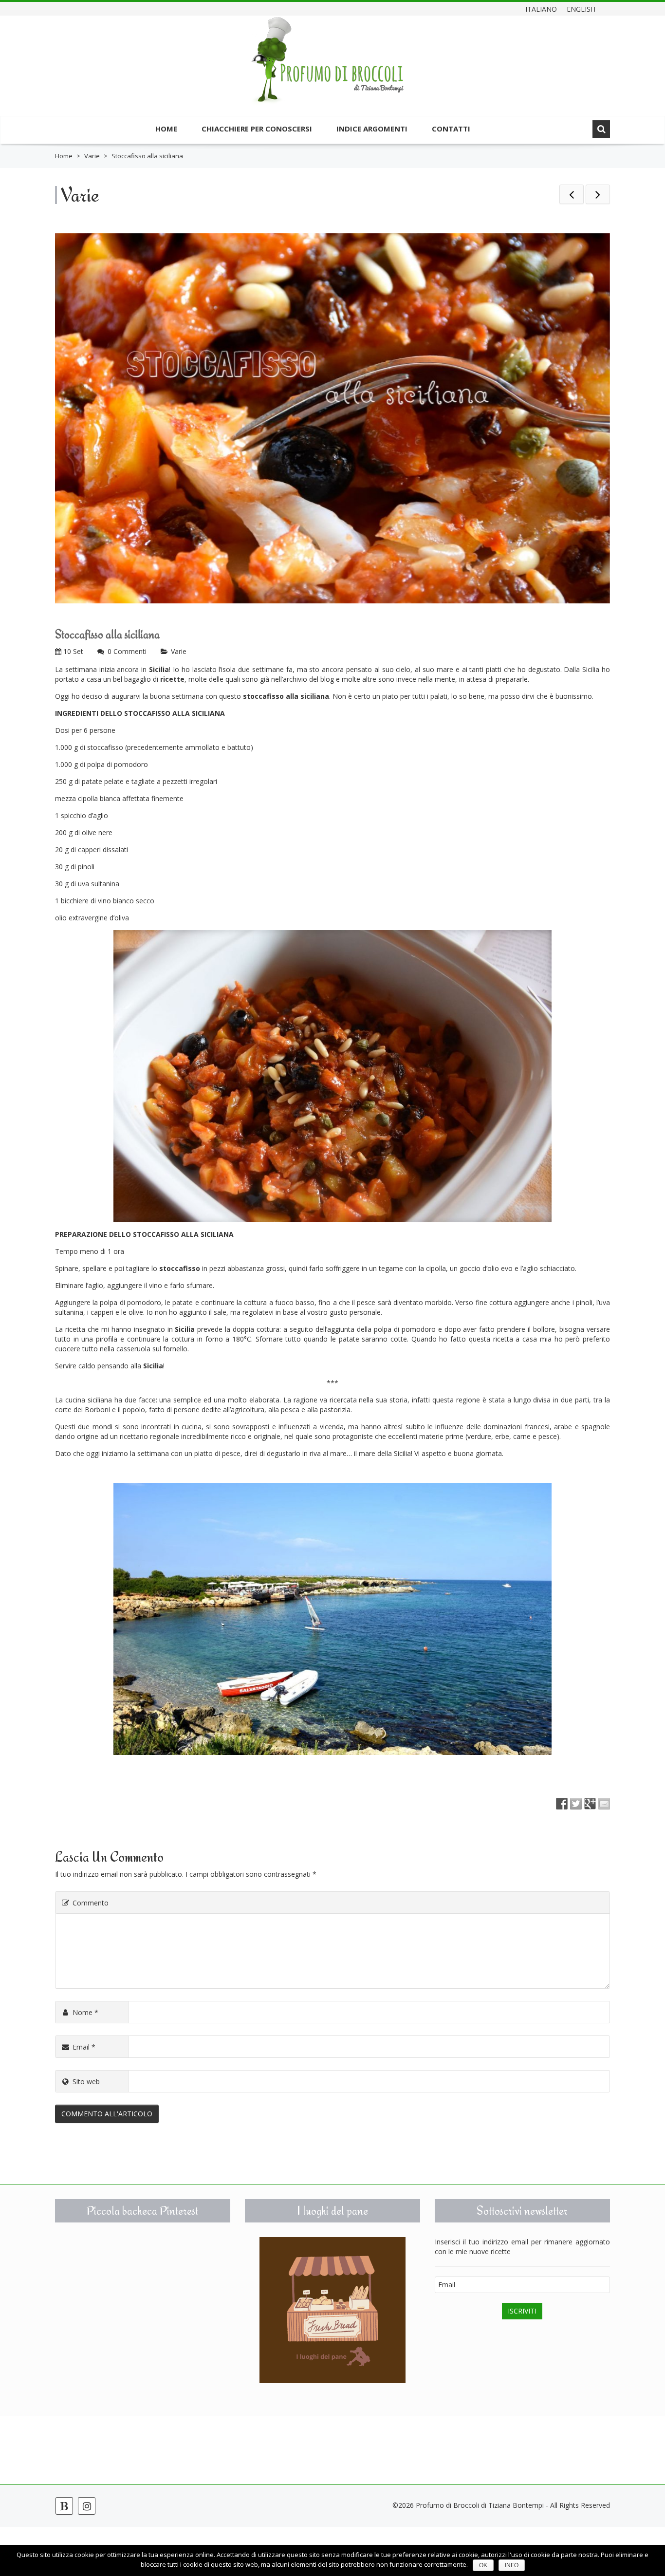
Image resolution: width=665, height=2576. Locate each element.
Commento (91, 1903)
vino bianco (116, 901)
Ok (483, 2565)
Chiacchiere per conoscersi (257, 129)
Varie (92, 156)
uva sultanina (99, 884)
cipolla (88, 798)
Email (84, 2047)
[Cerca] (601, 129)
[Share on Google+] (590, 1804)
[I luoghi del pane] (332, 2310)
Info (512, 2565)
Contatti (451, 129)
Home (166, 129)
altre (369, 679)
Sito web (86, 2081)
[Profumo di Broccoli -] (328, 67)
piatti (494, 669)
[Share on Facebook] (562, 1804)
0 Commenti (127, 651)
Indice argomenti (372, 129)
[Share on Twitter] (576, 1804)
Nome (85, 2012)
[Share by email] (604, 1804)
